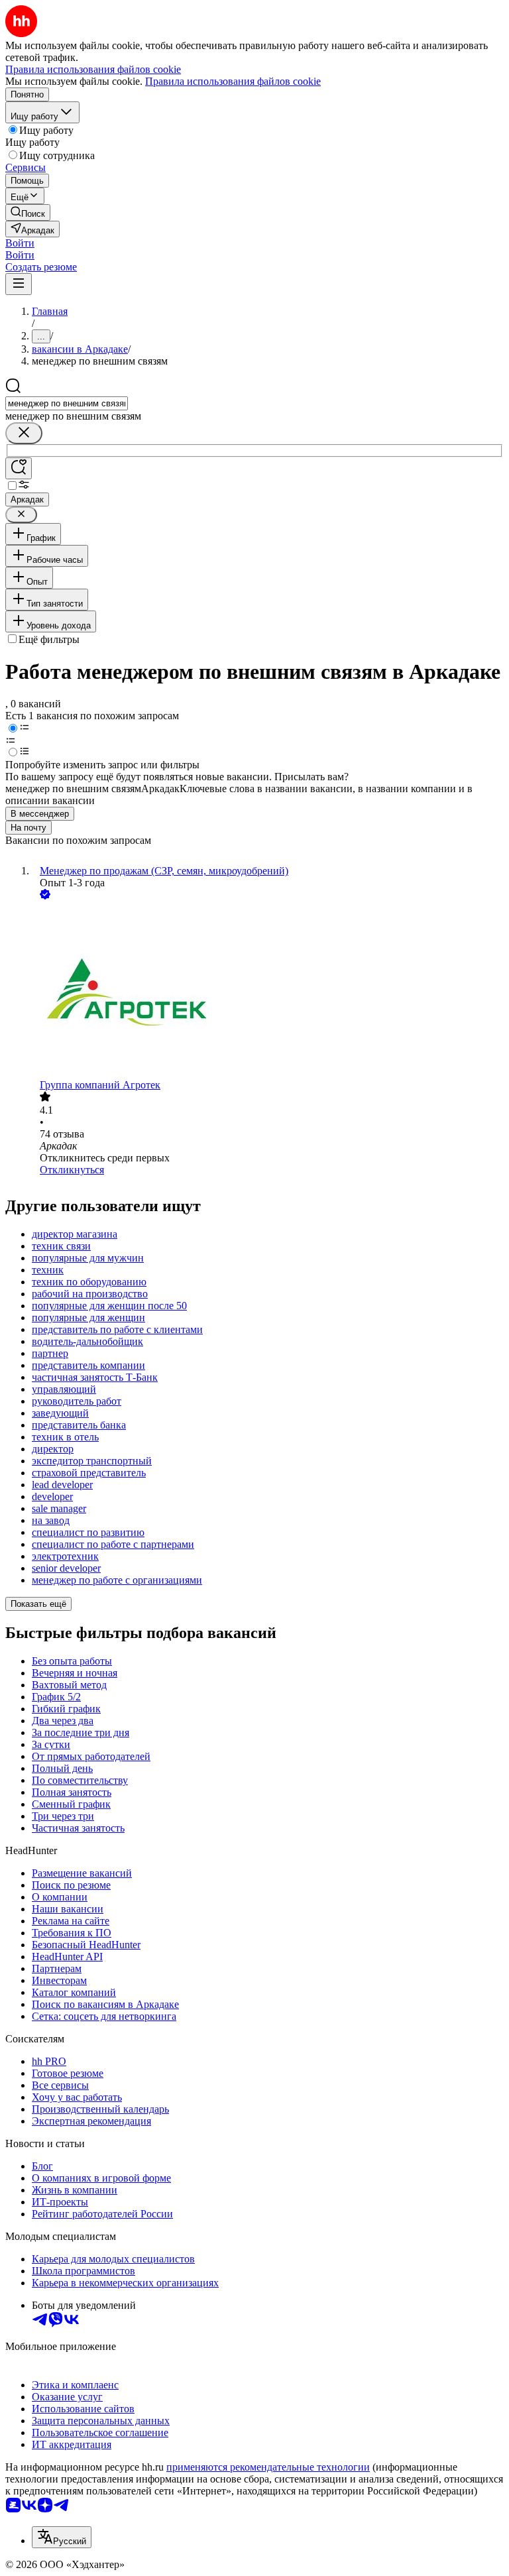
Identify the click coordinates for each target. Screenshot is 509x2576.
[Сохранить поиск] (19, 468)
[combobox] (67, 403)
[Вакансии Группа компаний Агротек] (268, 991)
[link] (28, 212)
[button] (20, 243)
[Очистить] (24, 433)
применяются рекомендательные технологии (268, 2467)
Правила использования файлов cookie (233, 81)
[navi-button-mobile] (19, 284)
